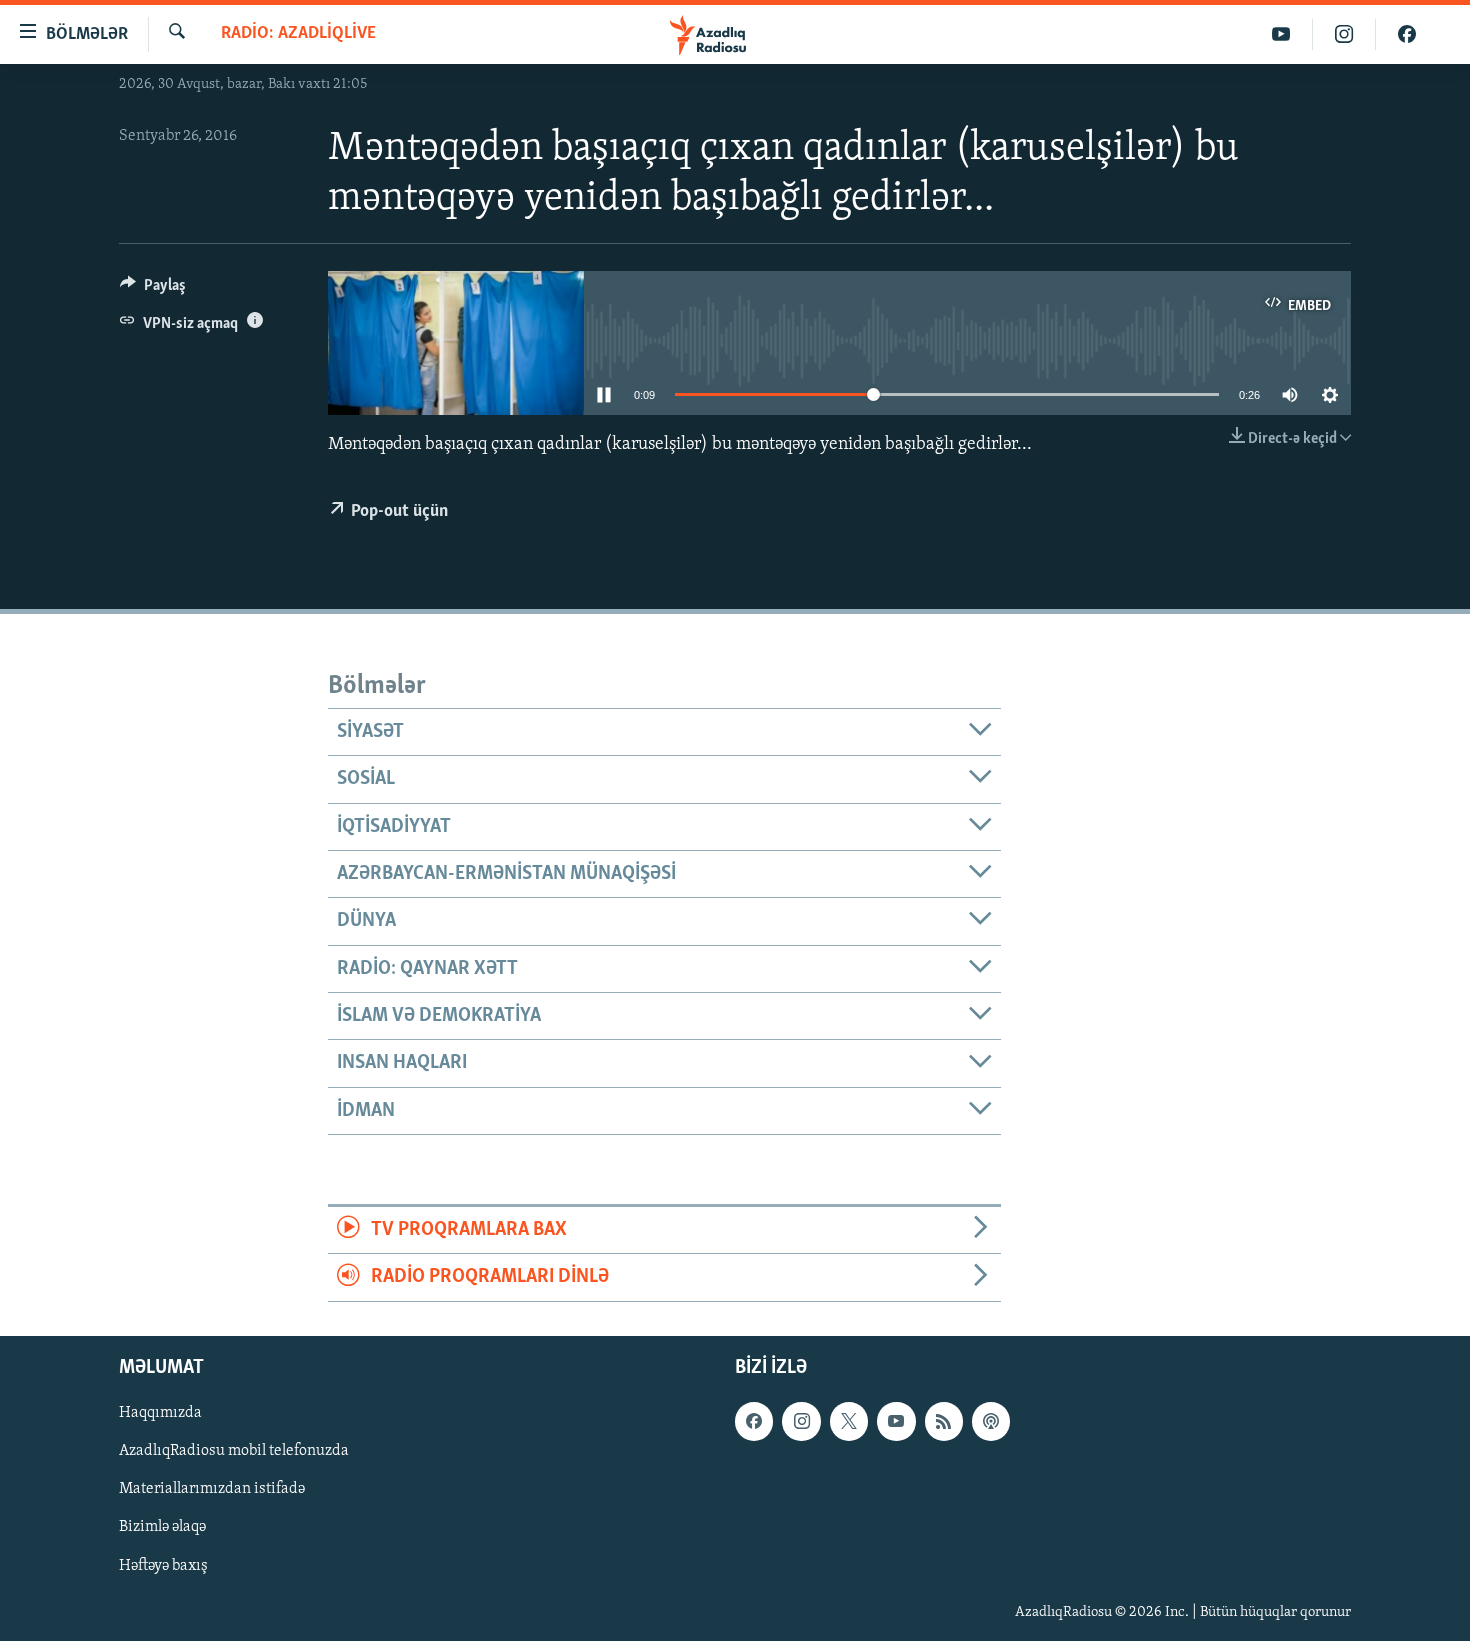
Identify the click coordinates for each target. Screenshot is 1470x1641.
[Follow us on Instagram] (801, 1421)
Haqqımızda (160, 1413)
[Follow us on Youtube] (896, 1421)
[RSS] (944, 1421)
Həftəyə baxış (163, 1565)
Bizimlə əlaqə (162, 1527)
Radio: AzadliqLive (298, 34)
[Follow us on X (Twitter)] (849, 1421)
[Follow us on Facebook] (754, 1421)
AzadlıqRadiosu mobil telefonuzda (234, 1451)
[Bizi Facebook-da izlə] (1407, 34)
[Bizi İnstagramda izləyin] (1344, 34)
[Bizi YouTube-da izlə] (1281, 34)
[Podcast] (991, 1421)
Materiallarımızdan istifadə (212, 1489)
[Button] (153, 290)
